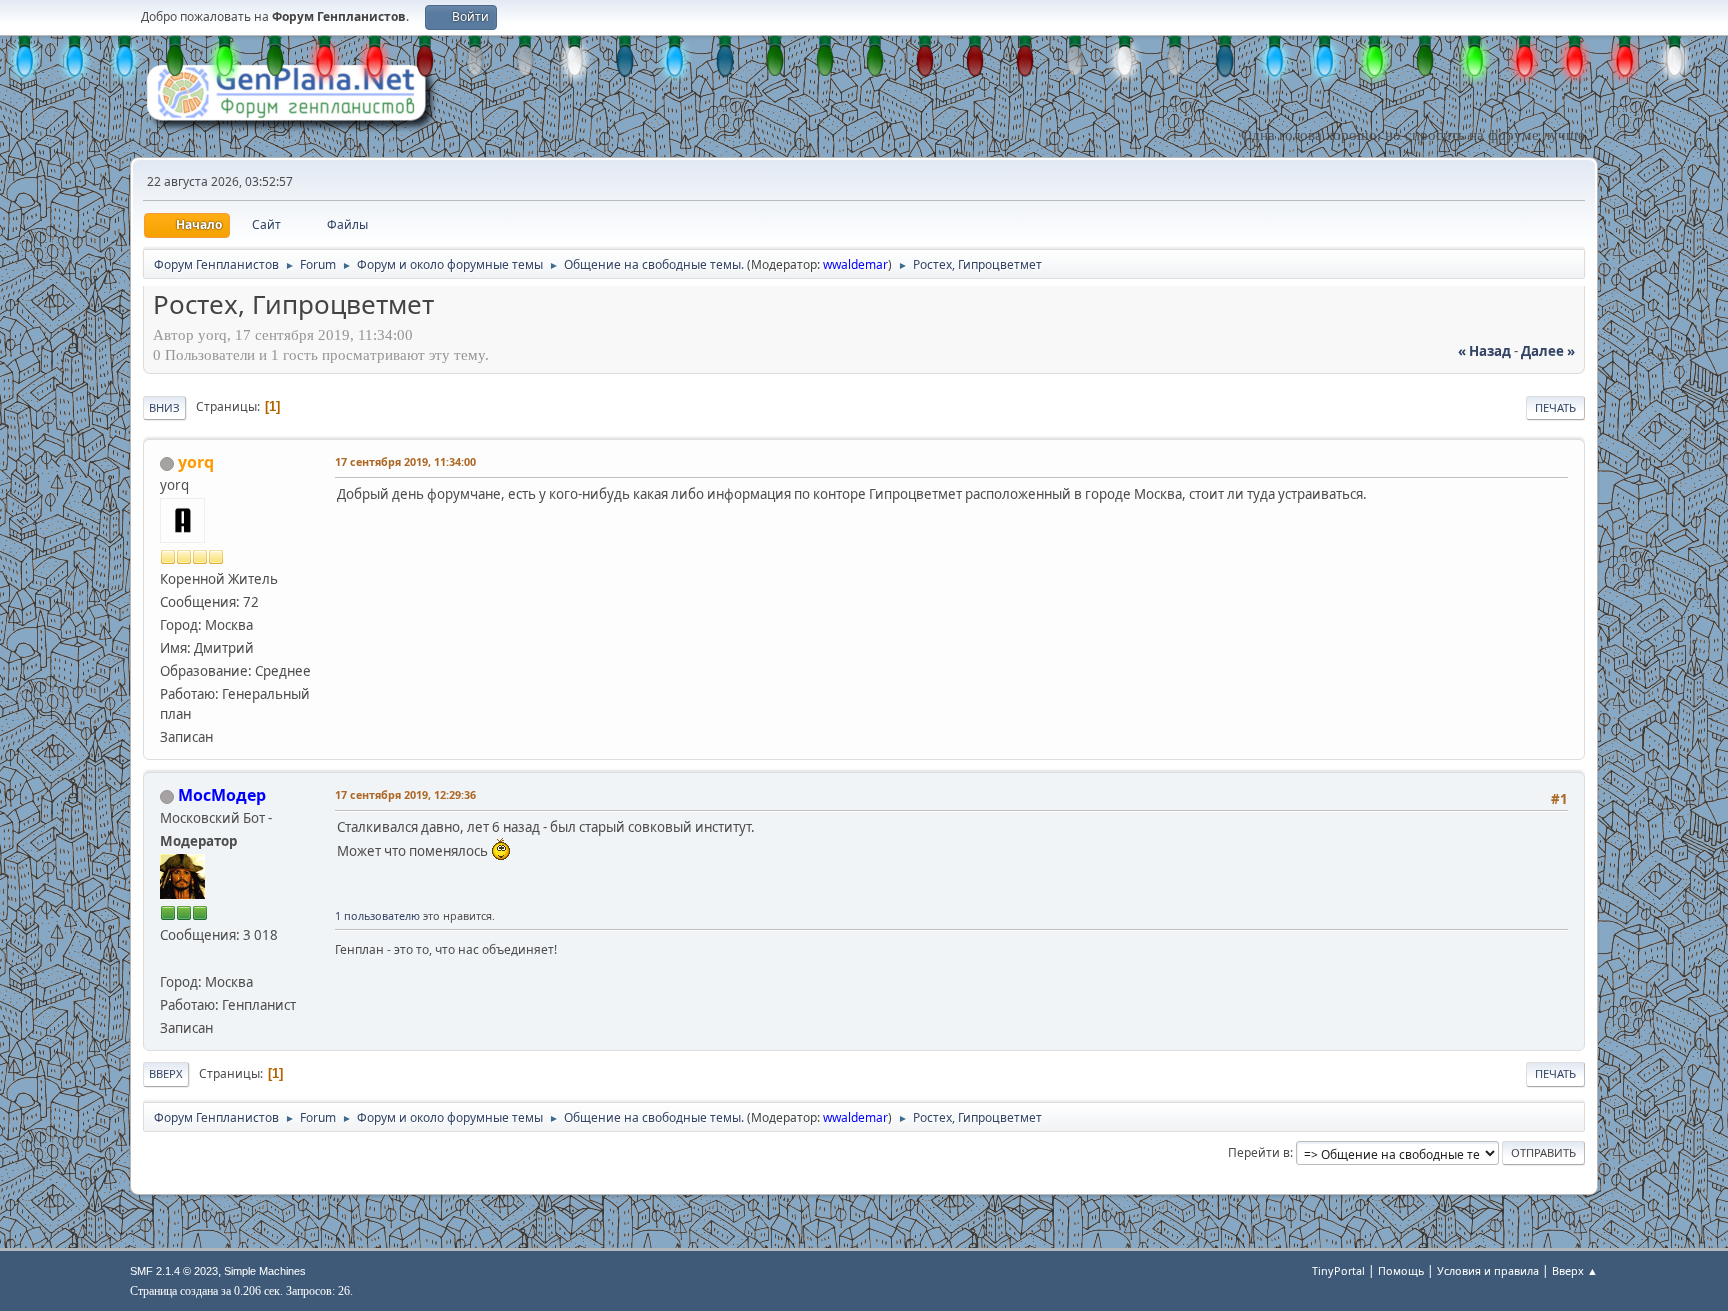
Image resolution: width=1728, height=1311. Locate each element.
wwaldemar (855, 264)
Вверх (166, 1073)
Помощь (1401, 1270)
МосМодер (222, 795)
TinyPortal (1338, 1270)
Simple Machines (265, 1271)
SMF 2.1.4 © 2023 (174, 1271)
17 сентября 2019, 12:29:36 (405, 794)
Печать (1555, 407)
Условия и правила (1488, 1270)
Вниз (164, 407)
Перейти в (1259, 1152)
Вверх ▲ (1575, 1270)
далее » (1548, 351)
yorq (196, 462)
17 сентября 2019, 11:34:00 (405, 461)
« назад (1484, 351)
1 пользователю (377, 915)
